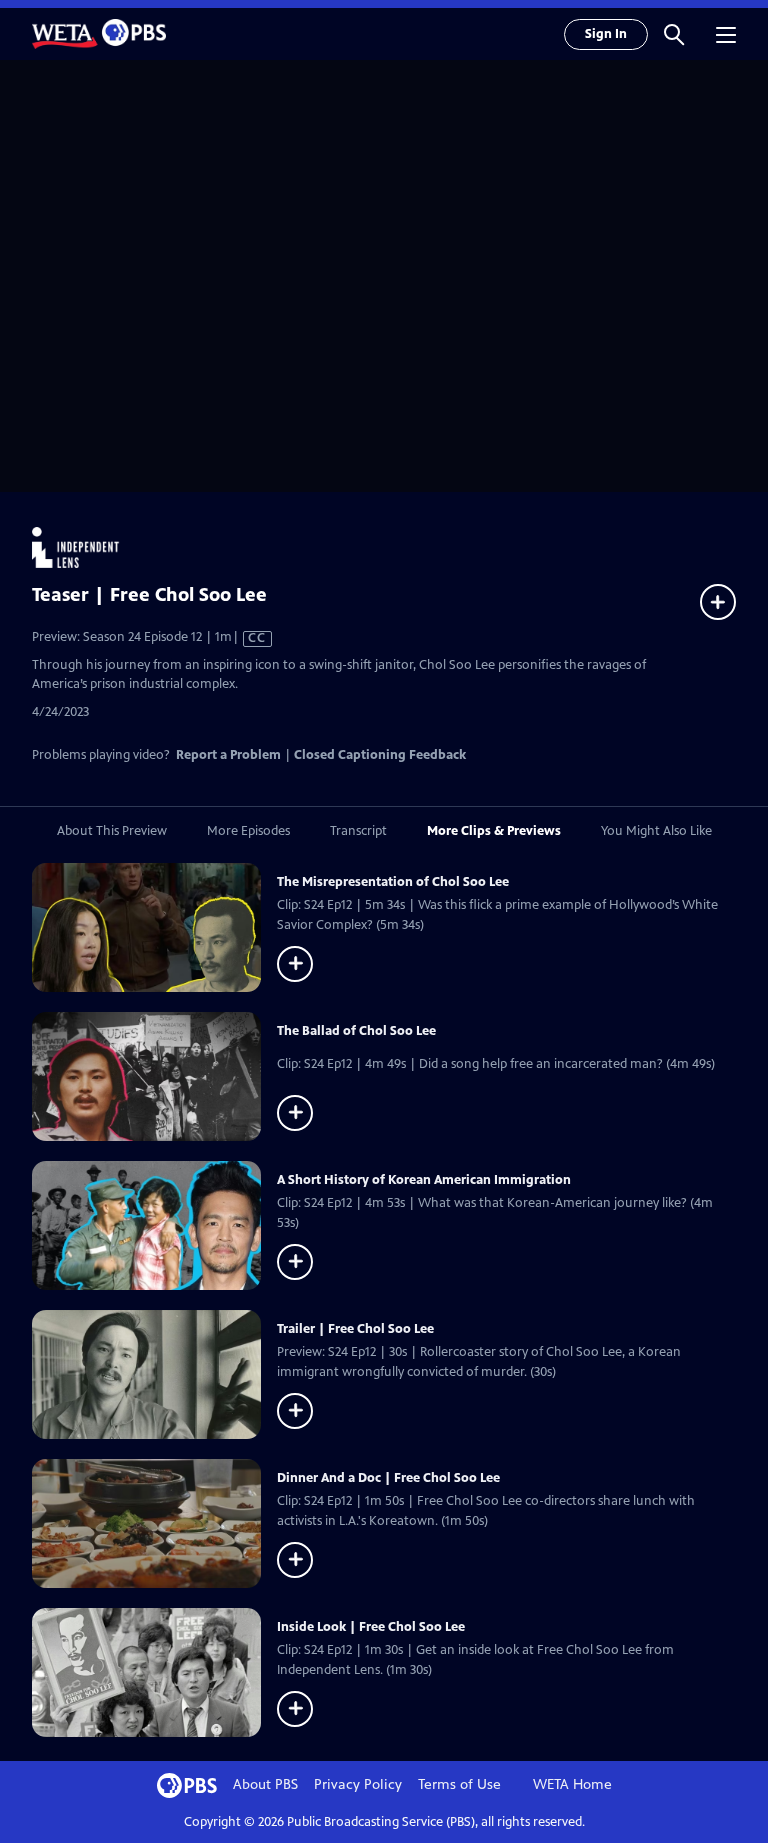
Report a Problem (228, 755)
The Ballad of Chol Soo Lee (356, 1031)
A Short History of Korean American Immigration (424, 1180)
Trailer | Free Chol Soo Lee (355, 1329)
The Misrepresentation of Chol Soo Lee (393, 882)
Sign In (606, 34)
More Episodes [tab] (248, 831)
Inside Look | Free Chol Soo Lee (371, 1627)
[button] (674, 34)
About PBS (265, 1784)
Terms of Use (459, 1784)
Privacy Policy (358, 1784)
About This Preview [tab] (112, 831)
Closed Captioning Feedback (380, 755)
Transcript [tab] (358, 831)
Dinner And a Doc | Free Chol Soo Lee (388, 1478)
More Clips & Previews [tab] (494, 831)
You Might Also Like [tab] (656, 831)
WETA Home (572, 1784)
